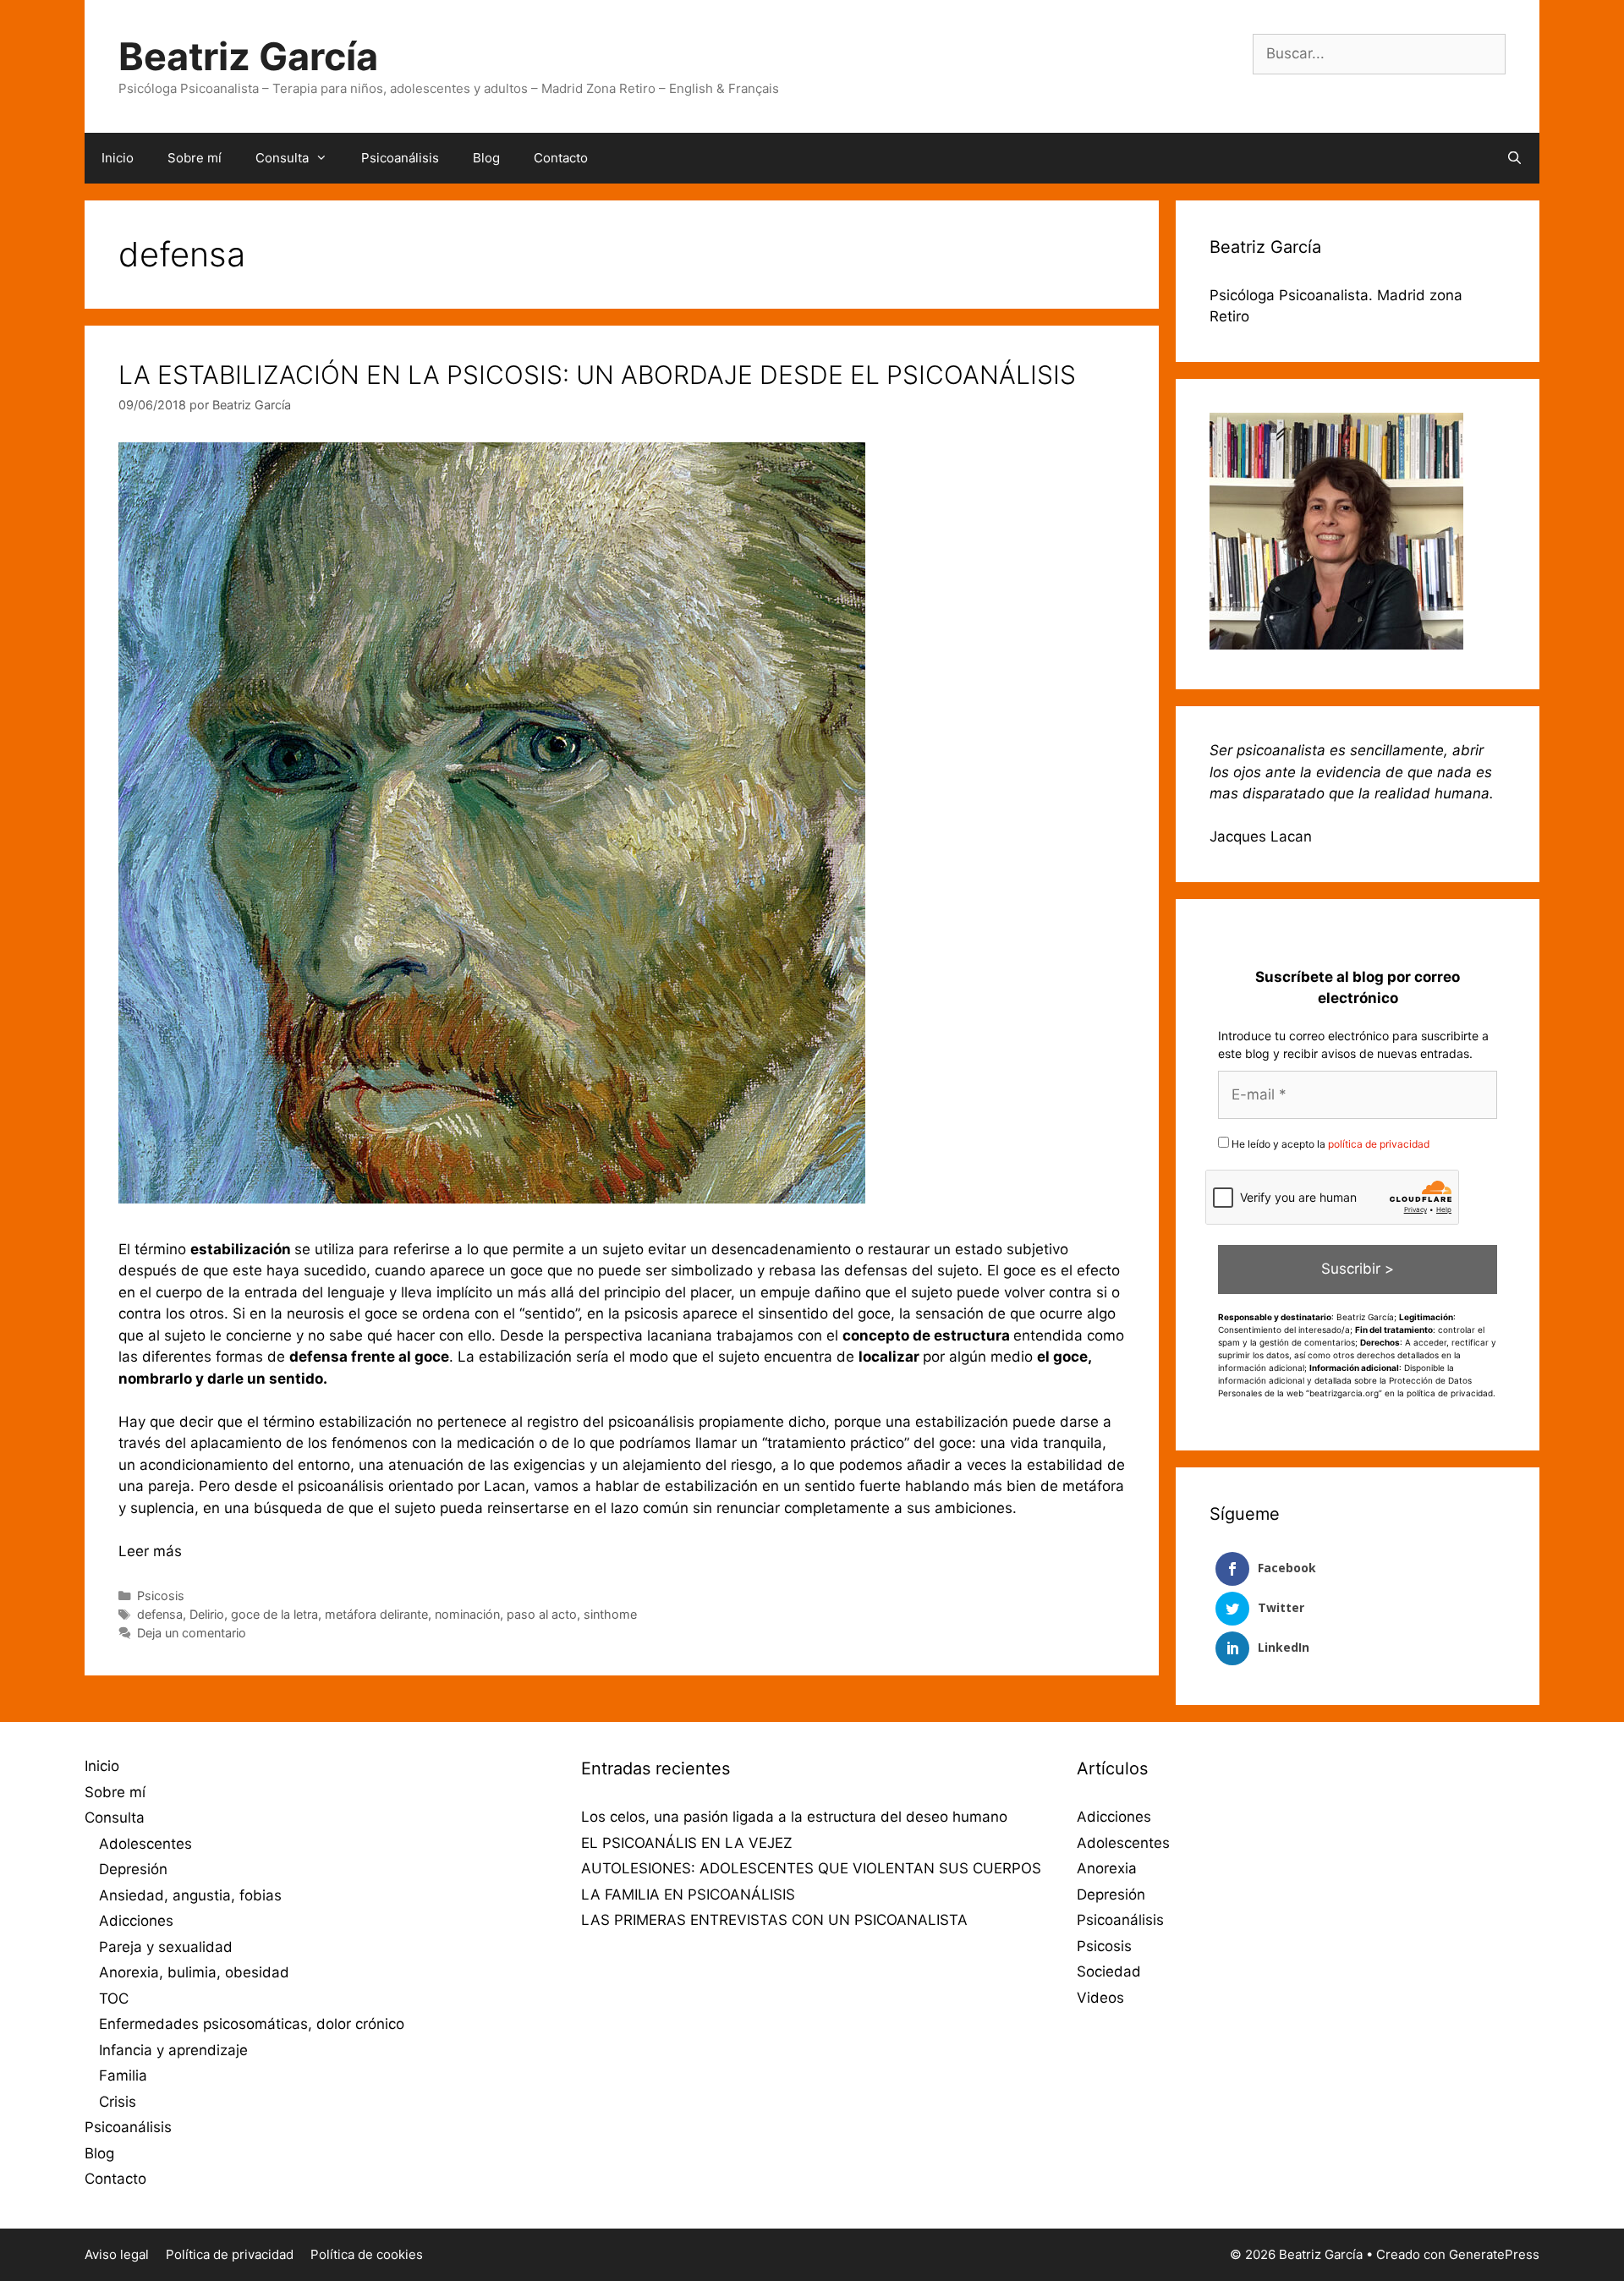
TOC (114, 1999)
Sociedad (1109, 1971)
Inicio (118, 158)
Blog (486, 158)
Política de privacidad (230, 2254)
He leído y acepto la (1329, 1144)
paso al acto (542, 1614)
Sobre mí (195, 158)
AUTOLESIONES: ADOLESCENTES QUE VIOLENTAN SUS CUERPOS (811, 1868)
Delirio (207, 1614)
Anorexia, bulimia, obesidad (194, 1972)
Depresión (133, 1869)
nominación (467, 1614)
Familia (123, 2075)
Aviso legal (117, 2254)
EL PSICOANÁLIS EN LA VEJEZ (687, 1843)
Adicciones (136, 1921)
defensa (160, 1614)
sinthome (610, 1614)
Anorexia (1107, 1868)
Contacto (561, 158)
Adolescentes (145, 1844)
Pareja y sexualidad (166, 1947)
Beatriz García (248, 56)
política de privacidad (1379, 1144)
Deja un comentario (192, 1633)
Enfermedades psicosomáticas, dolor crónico (252, 2024)
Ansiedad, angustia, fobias (190, 1895)
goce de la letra (274, 1614)
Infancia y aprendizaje (173, 2050)
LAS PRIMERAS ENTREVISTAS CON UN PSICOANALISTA (774, 1920)
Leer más (150, 1551)
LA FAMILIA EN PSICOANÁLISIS (688, 1894)
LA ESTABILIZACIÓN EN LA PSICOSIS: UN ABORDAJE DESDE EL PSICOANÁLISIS (597, 375)
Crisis (118, 2102)
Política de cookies (367, 2254)
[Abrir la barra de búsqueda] (1514, 158)
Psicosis (161, 1596)
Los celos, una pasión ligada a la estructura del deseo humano (794, 1817)
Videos (1100, 1998)
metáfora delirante (376, 1614)
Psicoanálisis (400, 158)
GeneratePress (1494, 2254)
